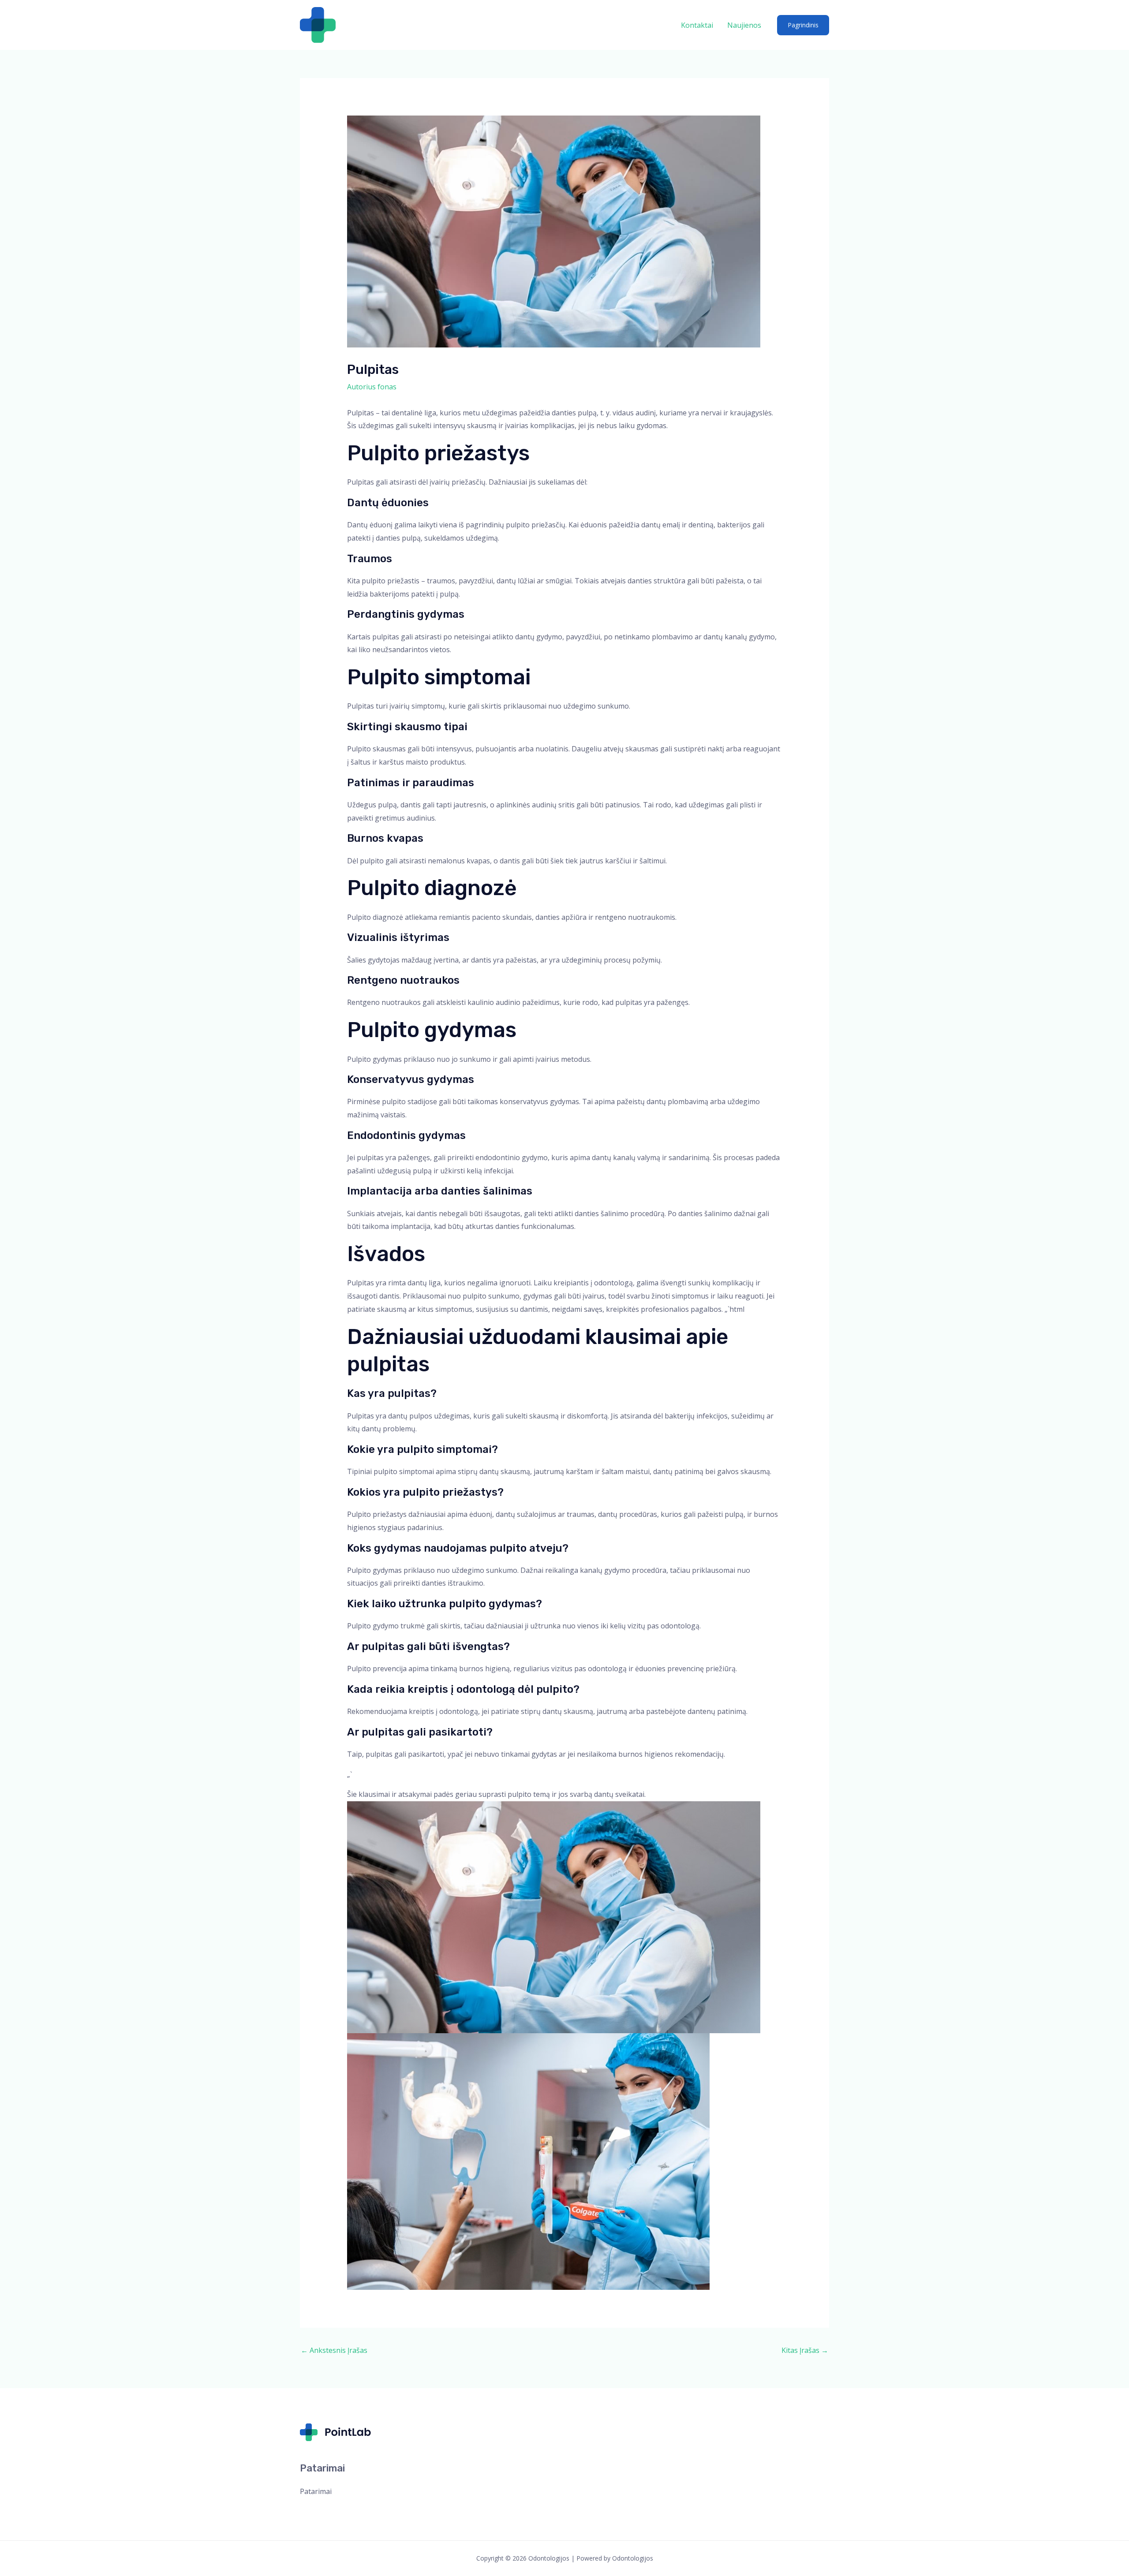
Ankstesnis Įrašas (334, 2350)
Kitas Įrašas (805, 2350)
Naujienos (744, 25)
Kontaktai (697, 25)
